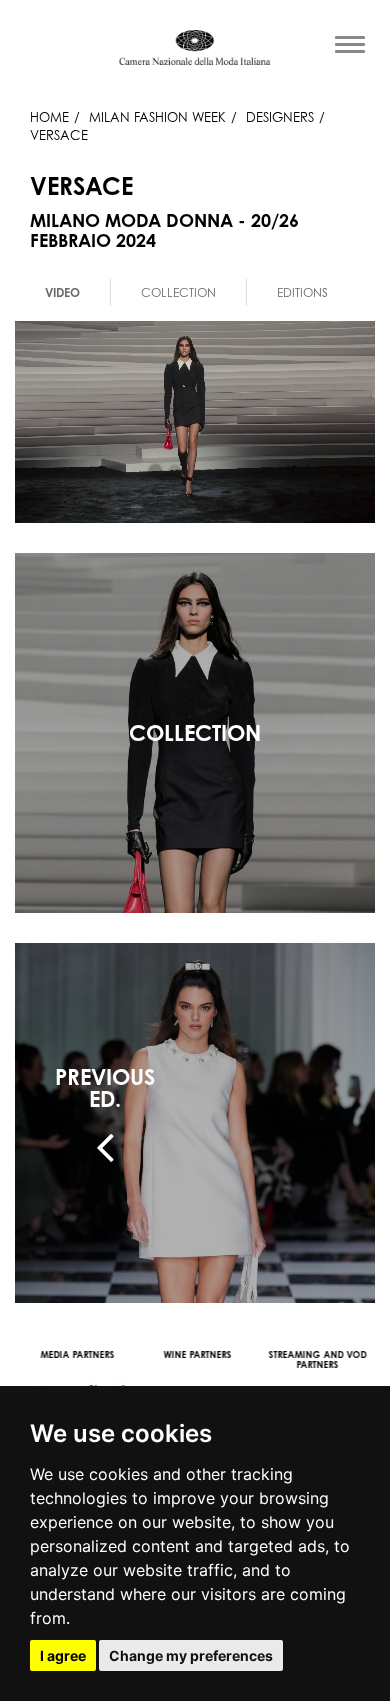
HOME (49, 117)
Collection (178, 292)
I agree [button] (63, 1655)
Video (62, 292)
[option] (63, 292)
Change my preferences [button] (191, 1655)
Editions (302, 292)
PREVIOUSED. (105, 1088)
